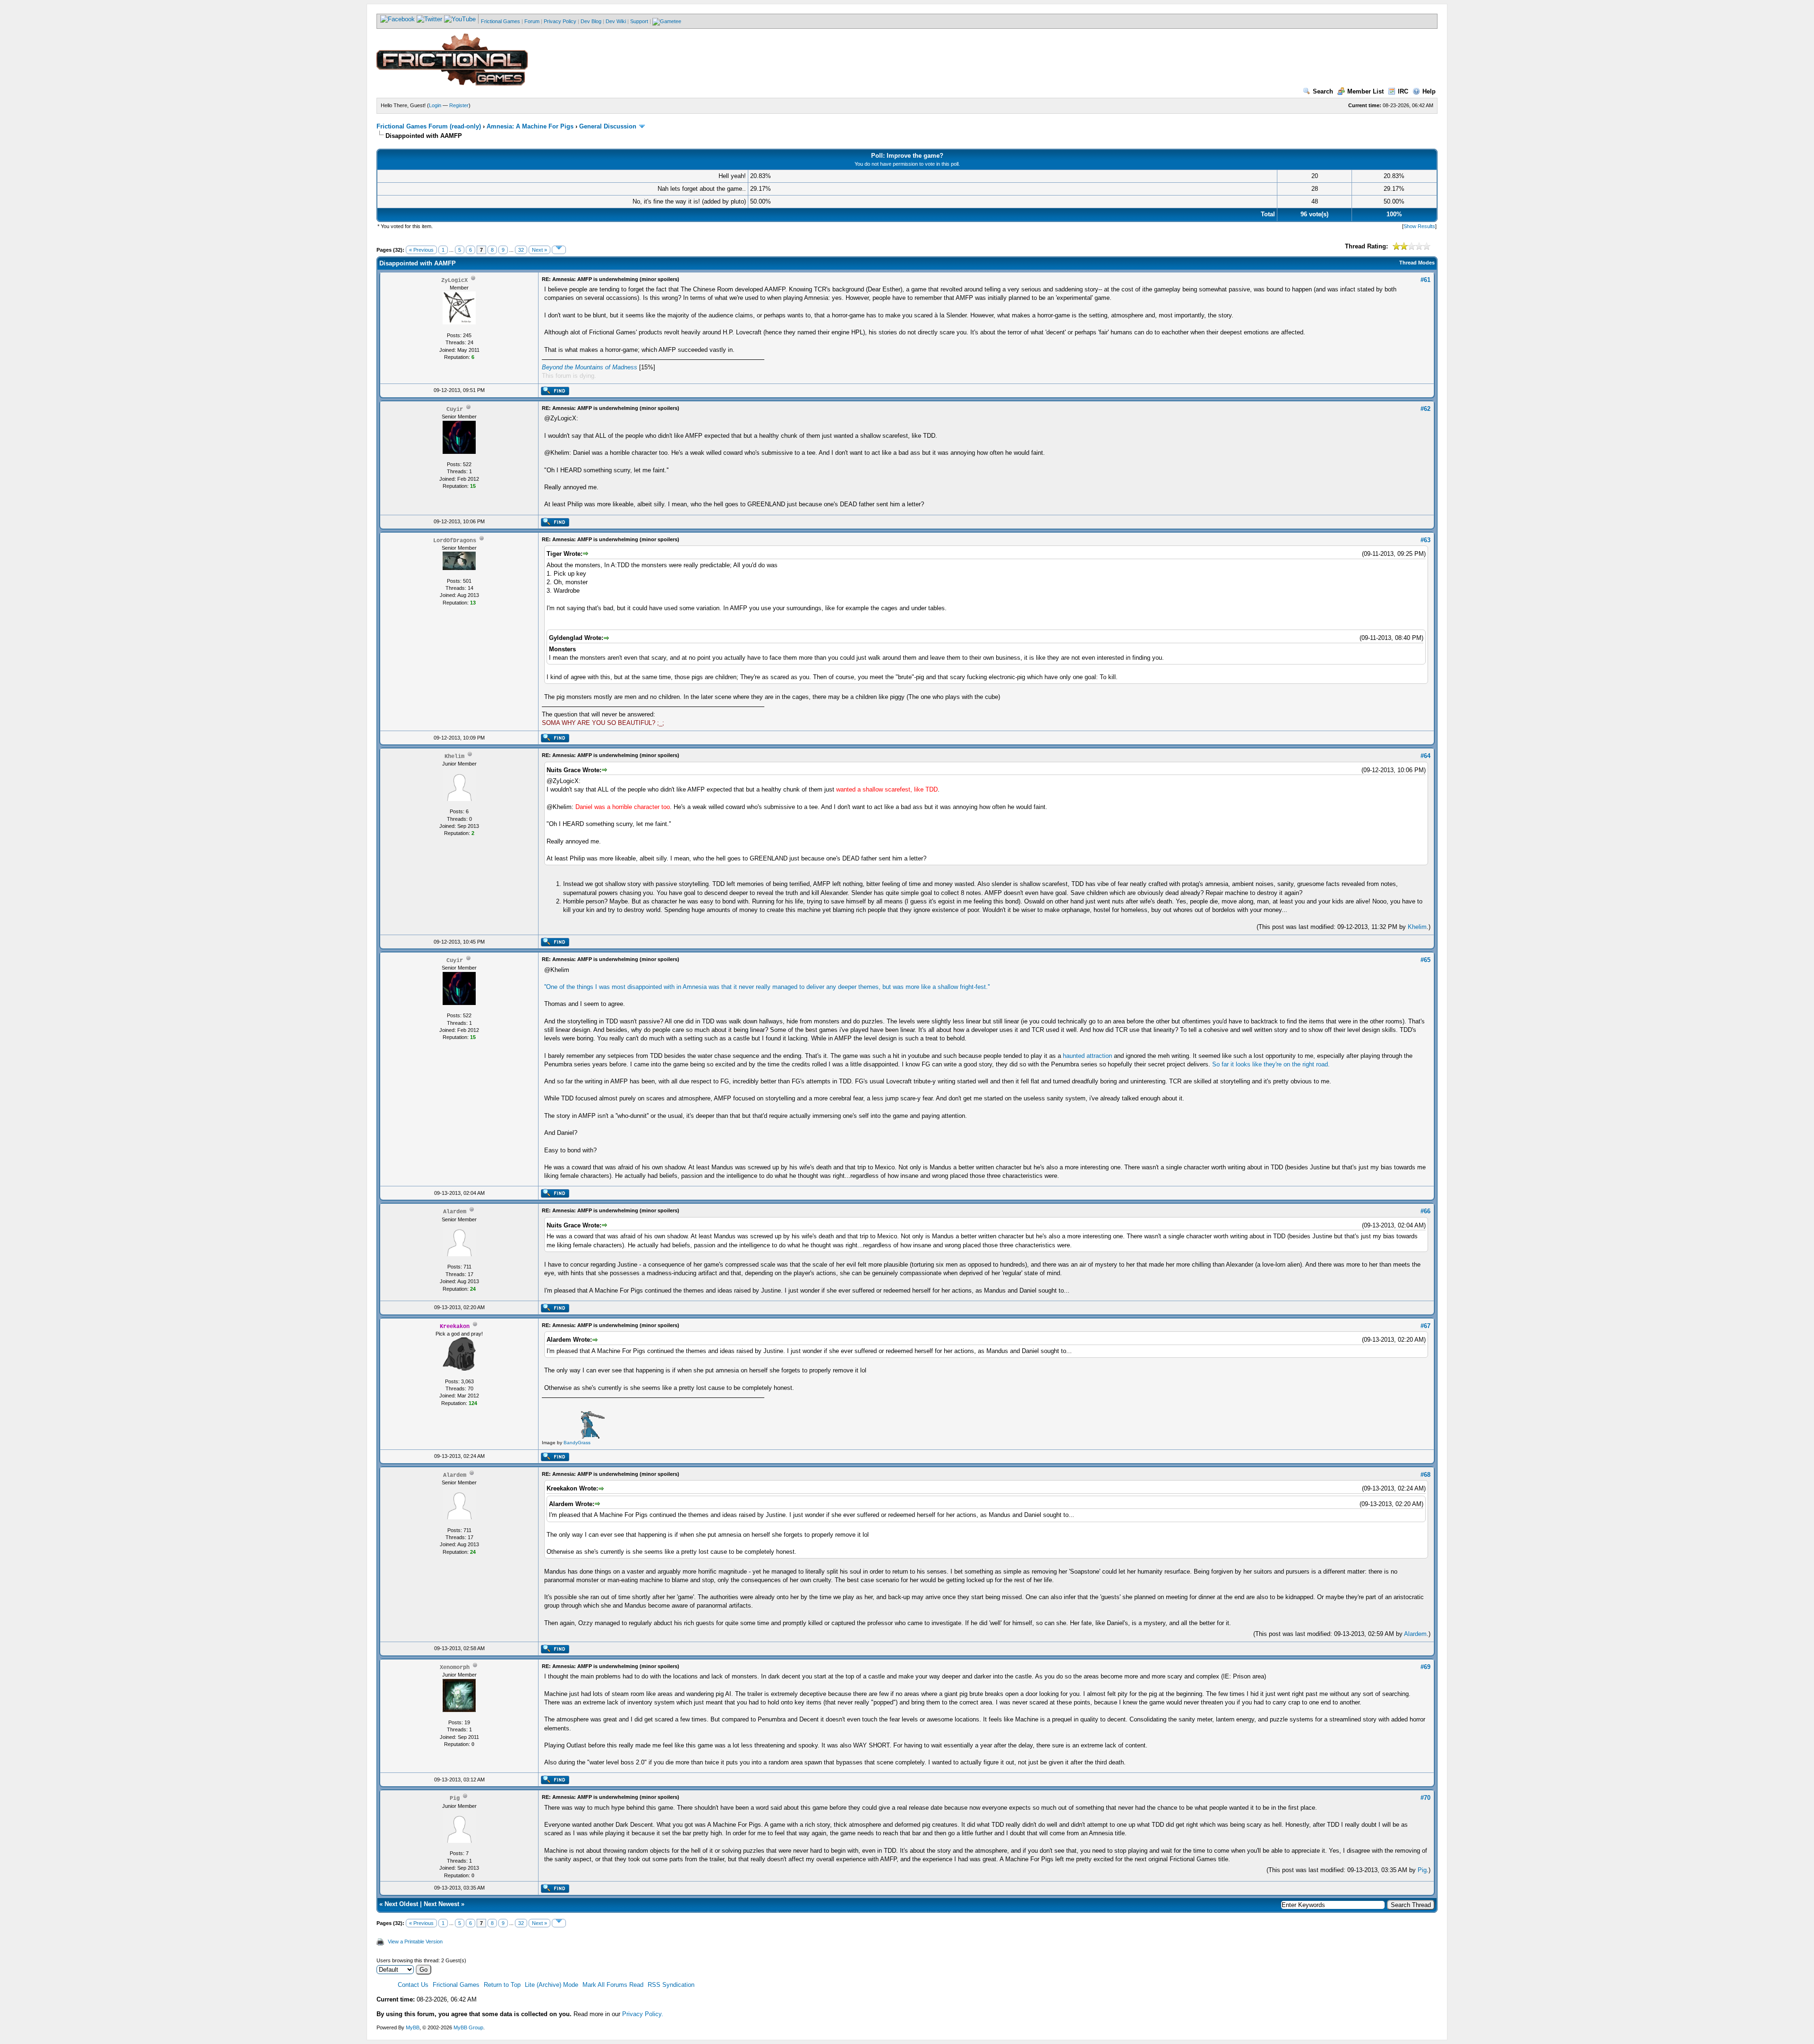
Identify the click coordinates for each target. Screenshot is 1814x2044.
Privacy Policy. (643, 2014)
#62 (1425, 409)
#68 (1425, 1475)
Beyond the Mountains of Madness (590, 367)
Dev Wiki (616, 21)
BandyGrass (577, 1443)
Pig (1422, 1870)
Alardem (1415, 1634)
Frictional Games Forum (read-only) (429, 126)
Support (639, 21)
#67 (1425, 1326)
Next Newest (441, 1904)
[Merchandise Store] (667, 21)
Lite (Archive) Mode (552, 1985)
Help (1429, 91)
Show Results (1419, 226)
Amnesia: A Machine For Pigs (530, 126)
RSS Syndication (671, 1985)
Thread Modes (1417, 263)
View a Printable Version (415, 1942)
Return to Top (502, 1985)
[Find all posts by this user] (555, 393)
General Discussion (608, 126)
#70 (1425, 1798)
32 (521, 250)
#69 (1425, 1667)
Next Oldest (401, 1904)
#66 (1425, 1211)
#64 (1425, 756)
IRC (1403, 91)
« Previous (421, 250)
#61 (1425, 280)
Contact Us (413, 1985)
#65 (1425, 960)
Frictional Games (501, 21)
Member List (1365, 91)
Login (435, 105)
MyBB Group (468, 2027)
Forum (532, 21)
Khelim (1417, 927)
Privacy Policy (560, 21)
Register (459, 105)
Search (1323, 91)
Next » (539, 250)
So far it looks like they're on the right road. (1271, 1064)
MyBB (413, 2027)
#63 (1425, 540)
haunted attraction (1087, 1056)
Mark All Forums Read (613, 1985)
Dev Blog (591, 21)
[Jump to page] (559, 250)
